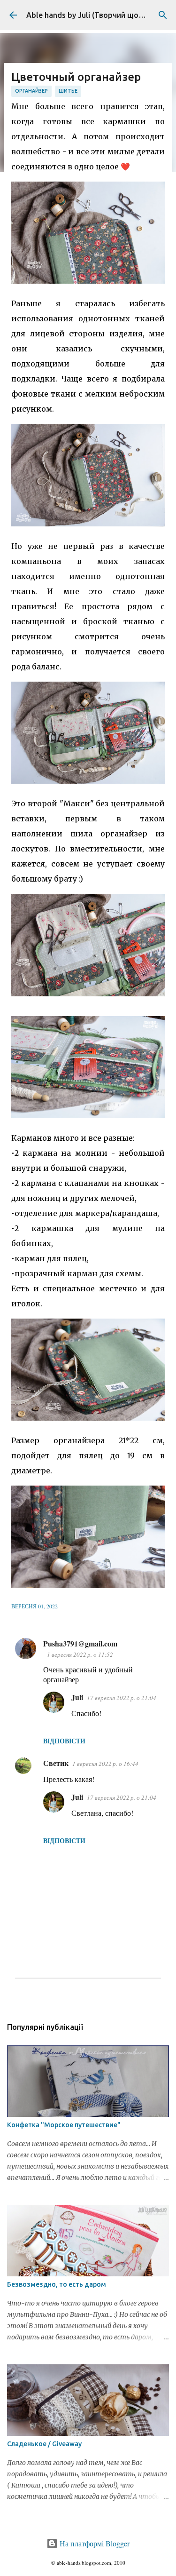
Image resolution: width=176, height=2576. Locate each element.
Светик (56, 1763)
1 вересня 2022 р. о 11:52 (80, 1654)
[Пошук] (163, 15)
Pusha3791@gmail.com (80, 1643)
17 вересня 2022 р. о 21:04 (122, 1698)
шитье (68, 91)
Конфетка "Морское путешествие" (64, 2125)
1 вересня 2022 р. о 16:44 (105, 1764)
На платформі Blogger (94, 2543)
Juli (77, 1697)
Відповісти (64, 1741)
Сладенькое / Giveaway (44, 2444)
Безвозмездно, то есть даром (57, 2284)
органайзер (31, 91)
